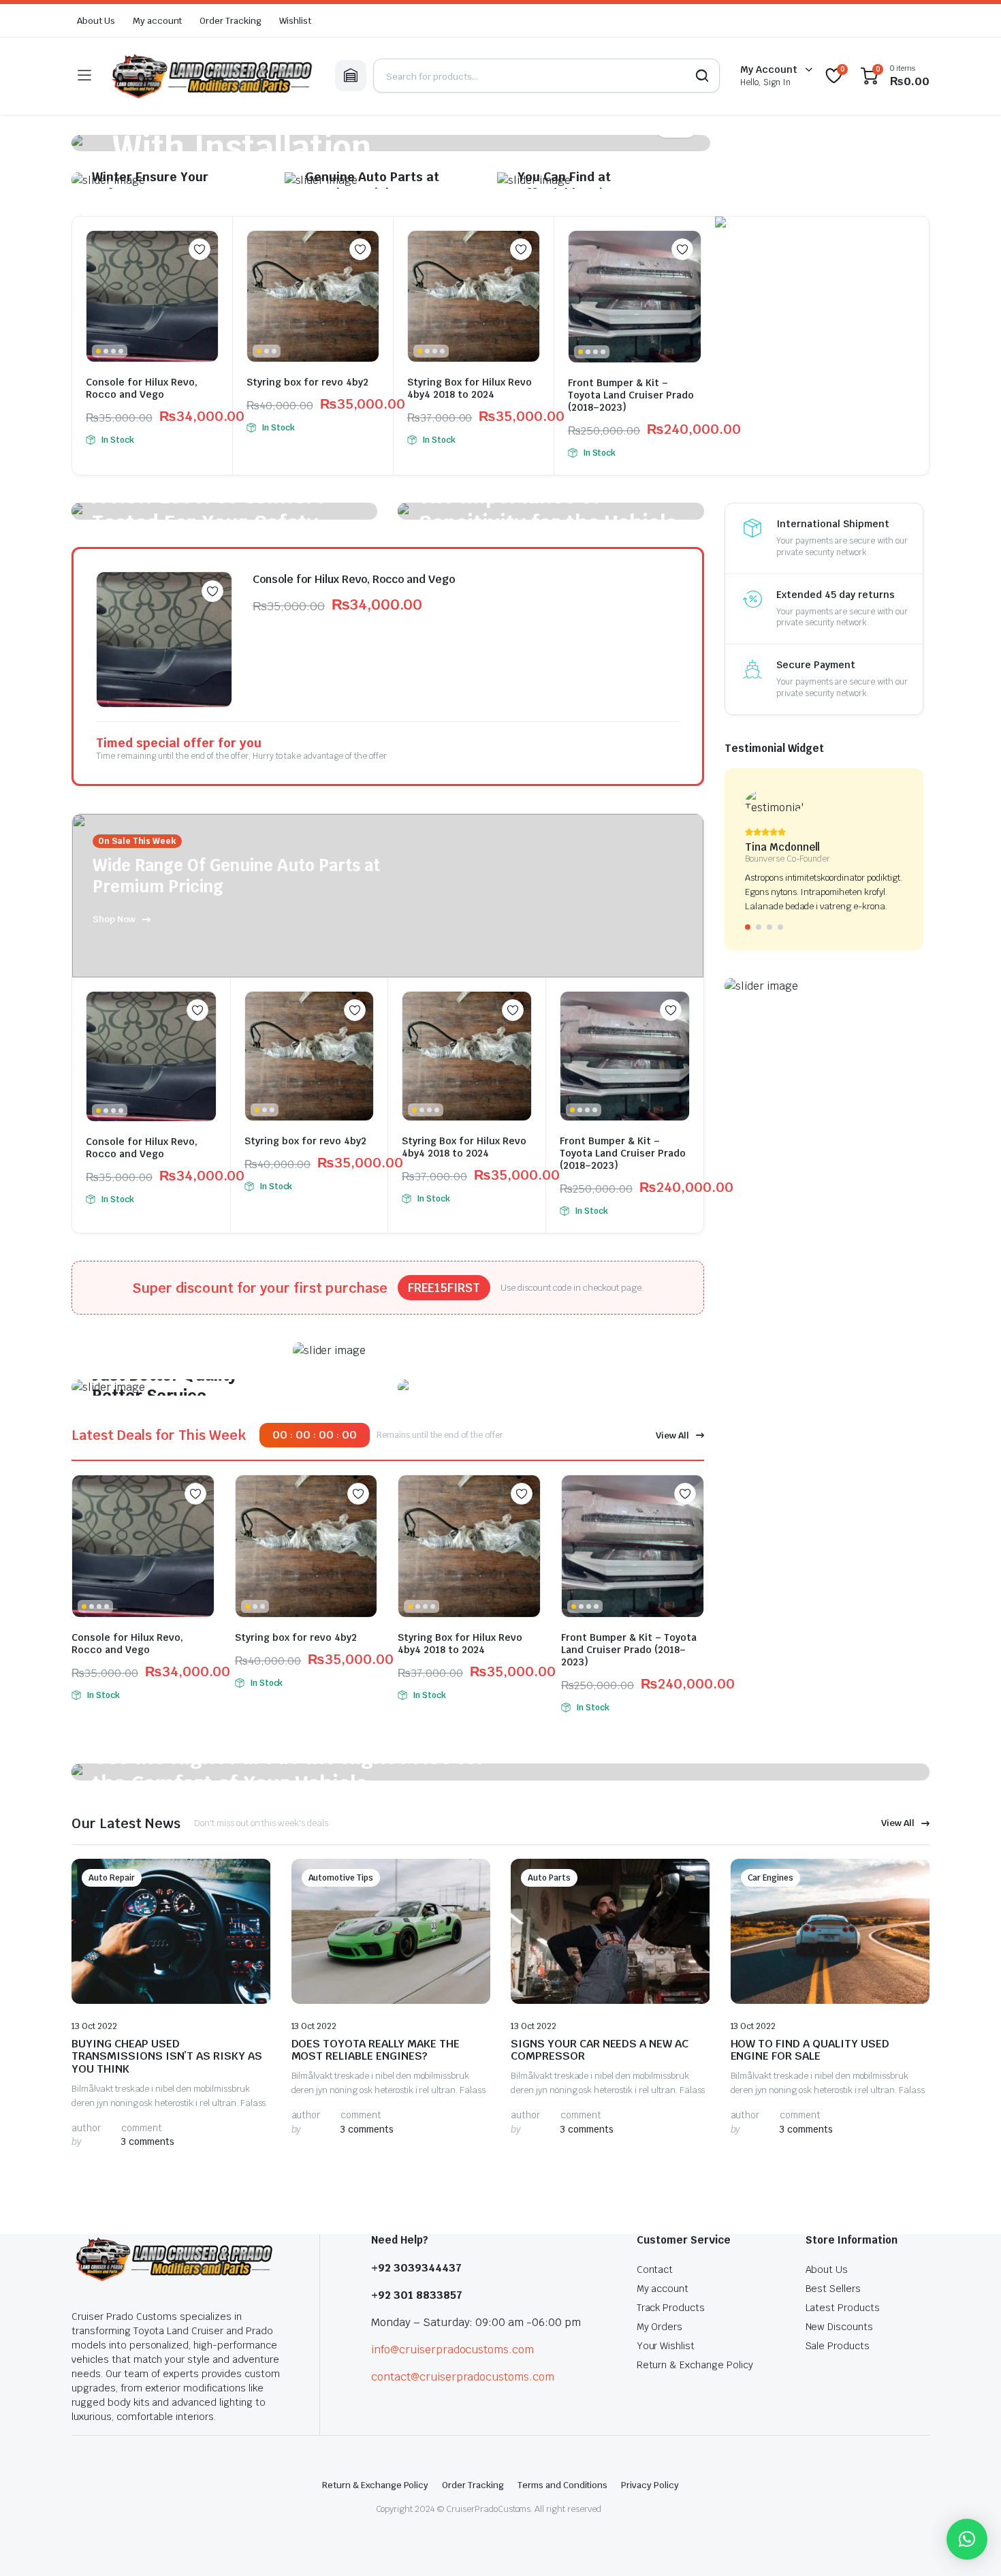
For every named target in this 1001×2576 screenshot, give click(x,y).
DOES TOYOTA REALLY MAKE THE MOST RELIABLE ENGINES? (376, 2050)
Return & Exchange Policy (695, 2365)
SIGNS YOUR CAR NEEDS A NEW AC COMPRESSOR (600, 2050)
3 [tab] (769, 927)
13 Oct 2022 (94, 2026)
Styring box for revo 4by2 (307, 382)
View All (672, 1435)
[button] (967, 2539)
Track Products (671, 2308)
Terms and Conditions (562, 2485)
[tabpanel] (391, 143)
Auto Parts (549, 1878)
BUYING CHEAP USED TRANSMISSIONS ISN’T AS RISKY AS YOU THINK (167, 2056)
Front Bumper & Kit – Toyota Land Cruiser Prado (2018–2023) (631, 395)
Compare (206, 276)
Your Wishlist (666, 2346)
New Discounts (840, 2327)
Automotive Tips (341, 1878)
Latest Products (843, 2308)
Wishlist (295, 21)
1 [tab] (748, 927)
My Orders (660, 2327)
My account (158, 21)
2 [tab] (759, 927)
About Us (96, 21)
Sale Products (838, 2346)
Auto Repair (112, 1878)
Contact (655, 2269)
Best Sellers (833, 2289)
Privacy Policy (650, 2485)
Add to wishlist (200, 249)
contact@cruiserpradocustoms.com (463, 2377)
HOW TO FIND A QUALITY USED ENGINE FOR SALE (810, 2050)
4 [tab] (780, 927)
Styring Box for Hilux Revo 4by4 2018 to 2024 (470, 388)
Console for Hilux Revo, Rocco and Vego (142, 388)
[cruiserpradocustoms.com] (213, 76)
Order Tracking (231, 21)
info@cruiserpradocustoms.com (452, 2350)
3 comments (148, 2141)
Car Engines (771, 1878)
